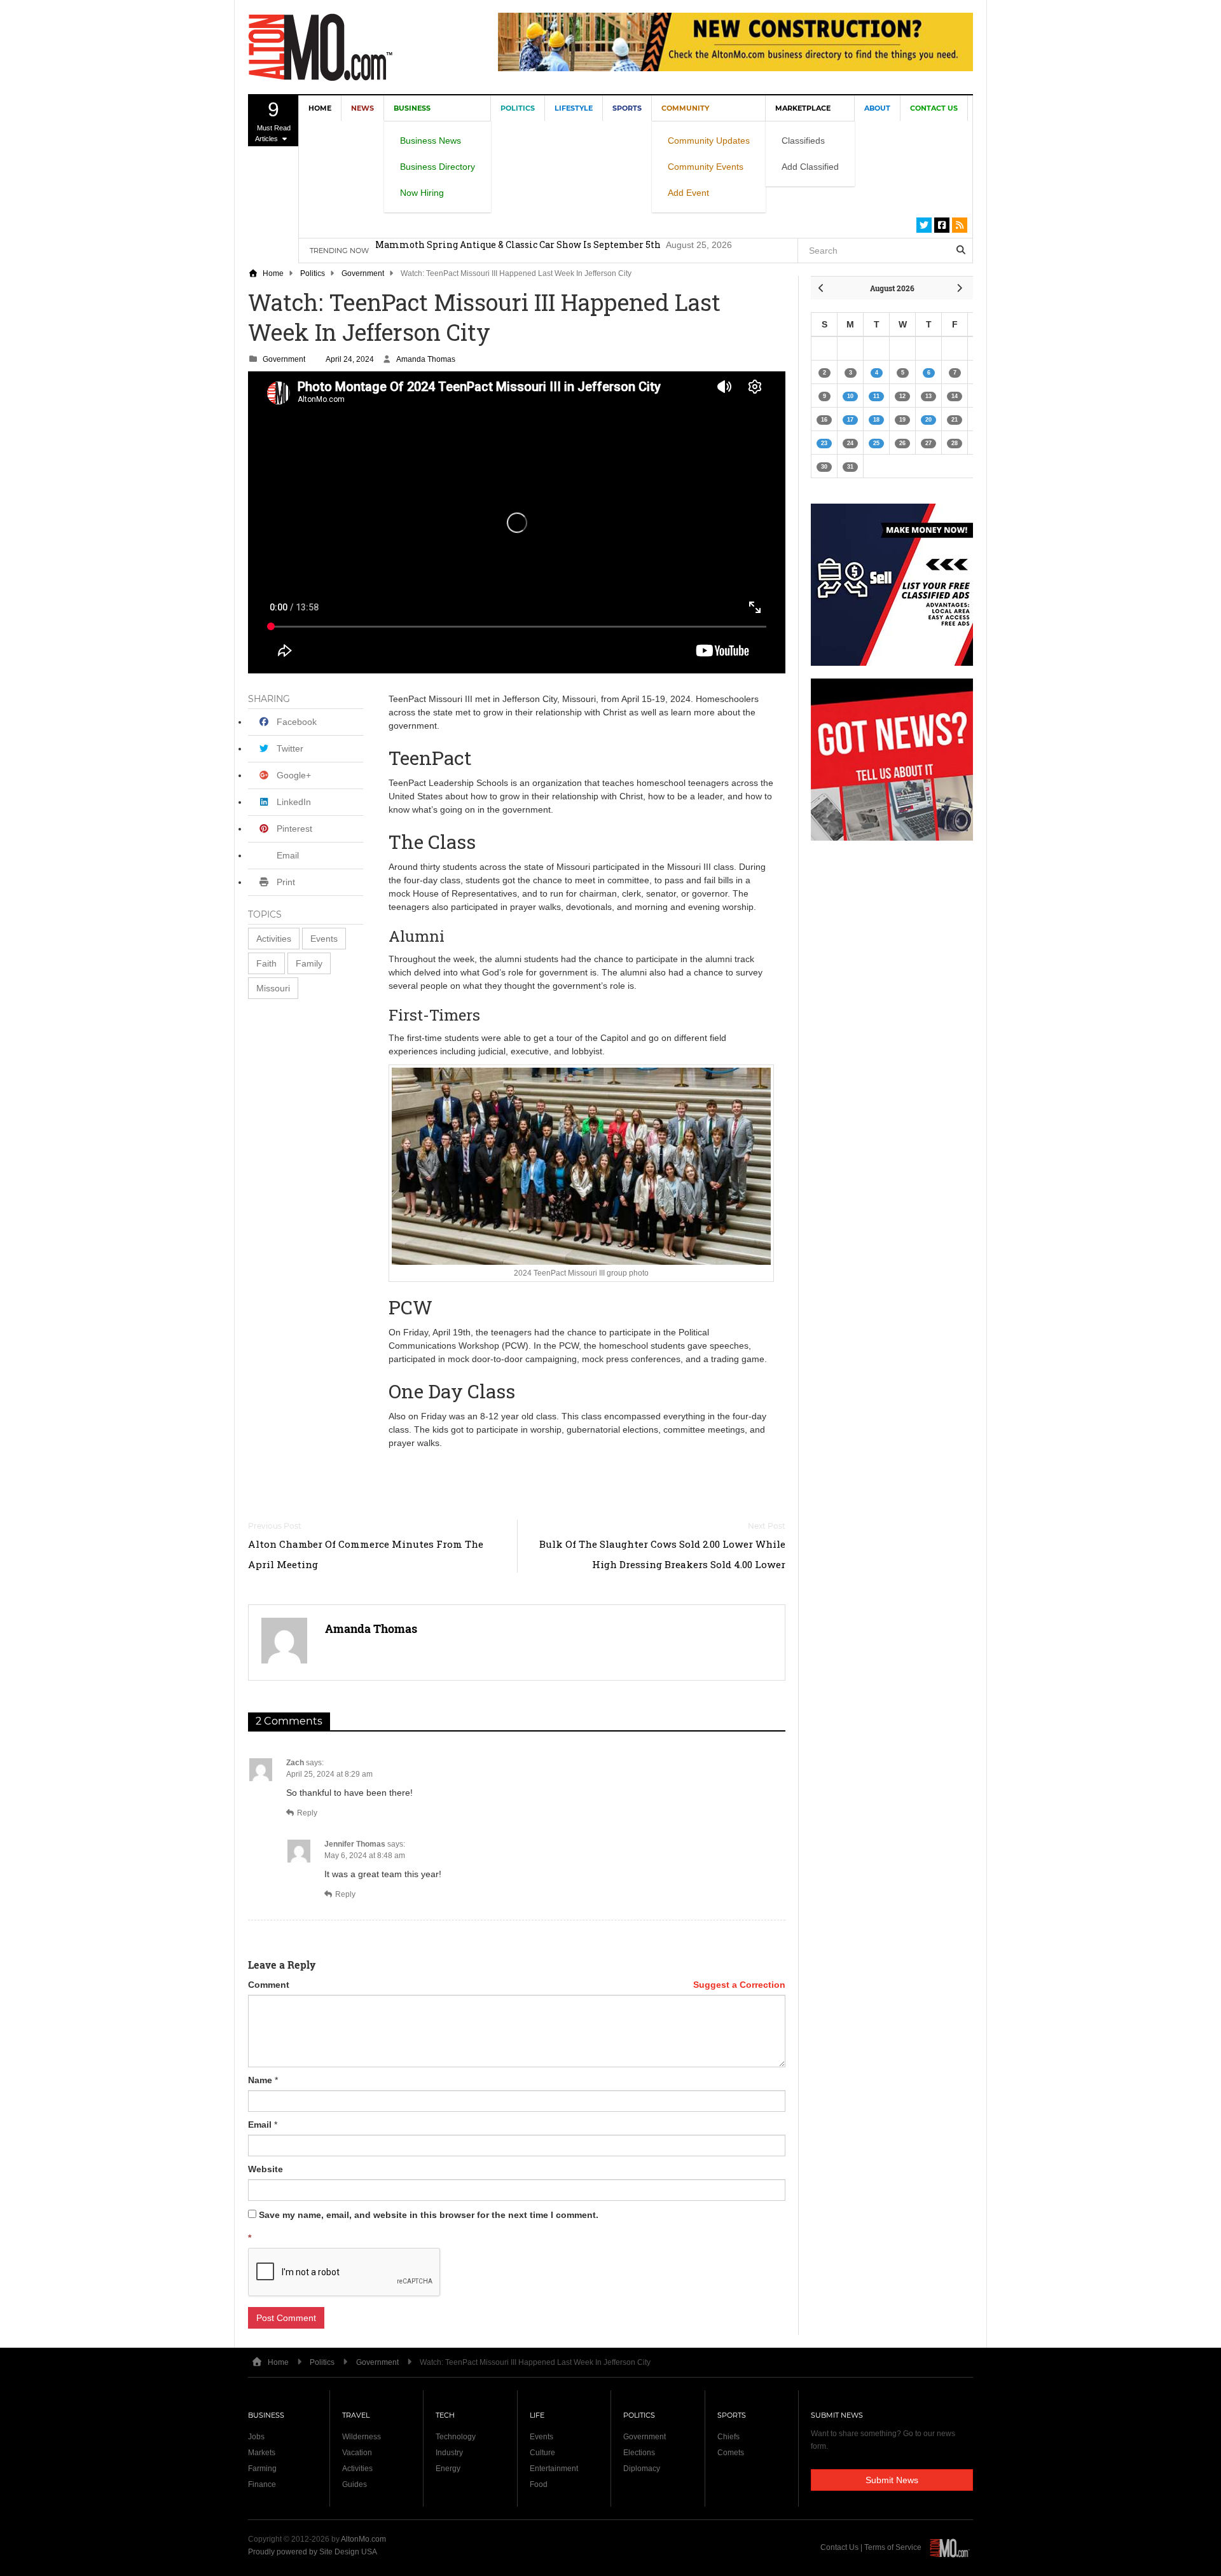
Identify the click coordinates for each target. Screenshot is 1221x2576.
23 (824, 443)
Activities (274, 939)
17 (850, 420)
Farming (262, 2469)
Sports (627, 108)
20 (928, 420)
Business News (431, 141)
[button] (274, 939)
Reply (307, 1813)
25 (876, 443)
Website (266, 2169)
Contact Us (934, 108)
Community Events (706, 167)
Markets (262, 2453)
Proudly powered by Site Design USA (313, 2552)
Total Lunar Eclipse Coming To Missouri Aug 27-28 (487, 250)
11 (876, 396)
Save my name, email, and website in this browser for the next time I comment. (429, 2215)
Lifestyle (574, 108)
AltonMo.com (363, 2539)
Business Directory (438, 167)
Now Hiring (422, 193)
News (362, 108)
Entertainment (554, 2469)
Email (260, 2125)
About (877, 108)
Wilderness (362, 2437)
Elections (639, 2453)
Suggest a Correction (739, 1985)
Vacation (357, 2453)
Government (363, 273)
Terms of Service (893, 2547)
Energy (448, 2469)
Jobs (256, 2437)
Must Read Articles (272, 120)
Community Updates (709, 141)
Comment (269, 1985)
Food (539, 2484)
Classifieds (803, 141)
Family (309, 963)
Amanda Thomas (426, 359)
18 (876, 420)
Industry (449, 2453)
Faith (266, 963)
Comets (731, 2453)
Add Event (688, 193)
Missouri (273, 988)
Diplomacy (642, 2469)
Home (320, 108)
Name (260, 2080)
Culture (542, 2453)
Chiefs (728, 2437)
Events (324, 939)
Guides (355, 2484)
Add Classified (810, 167)
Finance (262, 2484)
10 (850, 396)
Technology (456, 2437)
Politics (518, 108)
